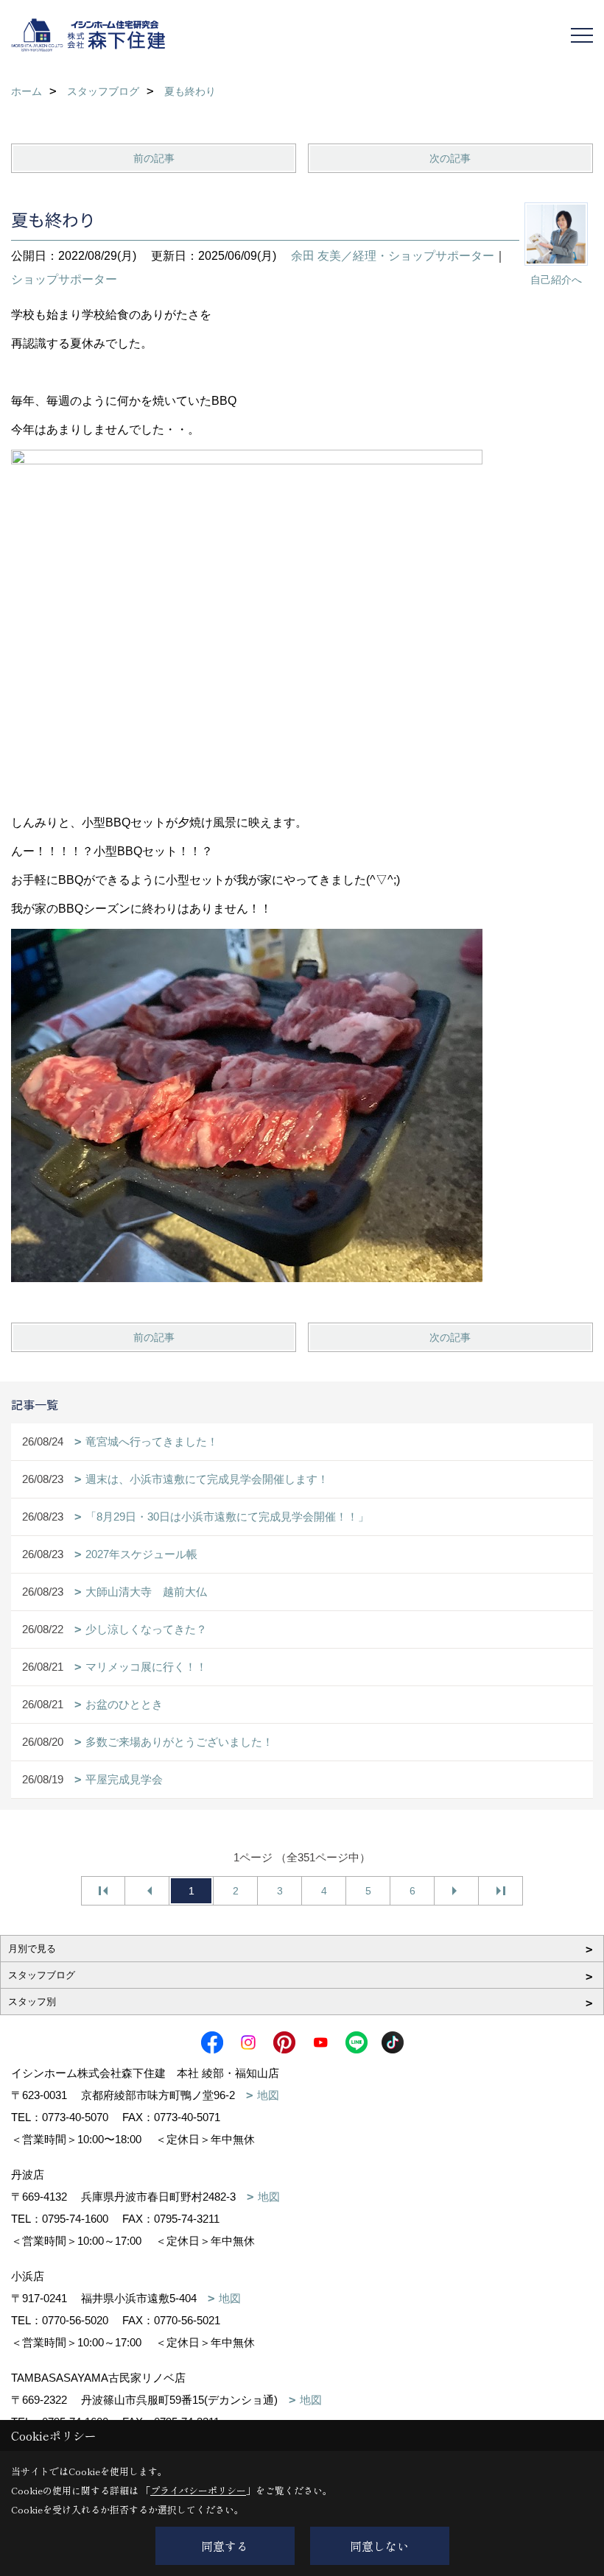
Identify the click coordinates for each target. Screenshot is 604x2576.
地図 (268, 2095)
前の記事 (154, 158)
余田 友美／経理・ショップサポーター (393, 256)
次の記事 (450, 158)
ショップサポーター (64, 279)
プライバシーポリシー (198, 2490)
